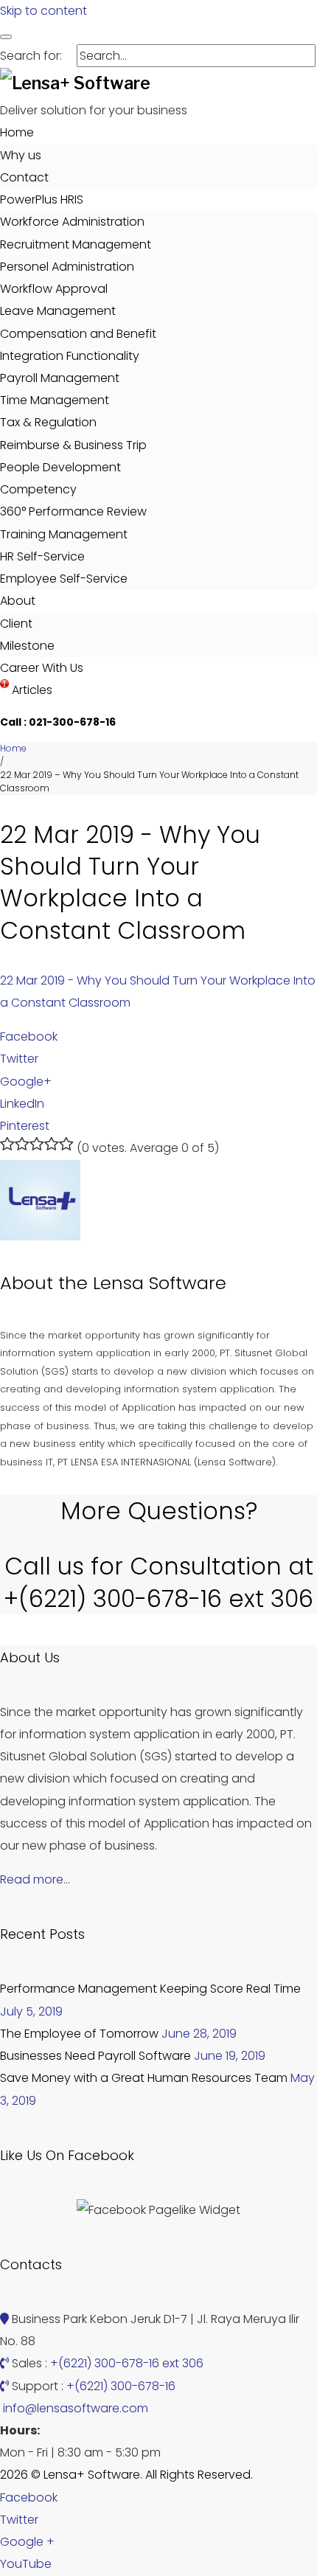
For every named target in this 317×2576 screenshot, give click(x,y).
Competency (38, 489)
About (18, 601)
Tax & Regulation (48, 422)
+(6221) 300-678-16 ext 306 (127, 2363)
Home (17, 132)
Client (16, 624)
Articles (31, 690)
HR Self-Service (42, 556)
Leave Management (58, 311)
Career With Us (42, 668)
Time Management (55, 400)
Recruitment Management (76, 244)
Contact (24, 177)
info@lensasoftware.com (76, 2408)
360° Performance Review (73, 511)
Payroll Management (60, 378)
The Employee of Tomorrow (79, 2034)
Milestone (27, 646)
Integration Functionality (70, 356)
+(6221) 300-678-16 (121, 2386)
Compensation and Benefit (78, 334)
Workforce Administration (72, 222)
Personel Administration (67, 267)
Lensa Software (160, 1283)
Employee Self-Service (64, 579)
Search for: (31, 56)
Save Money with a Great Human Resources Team (144, 2078)
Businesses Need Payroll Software (95, 2056)
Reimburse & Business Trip (73, 445)
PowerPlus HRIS (42, 199)
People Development (60, 467)
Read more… (35, 1879)
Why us (21, 155)
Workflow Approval (54, 289)
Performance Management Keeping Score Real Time (150, 1989)
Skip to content (43, 11)
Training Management (64, 534)
